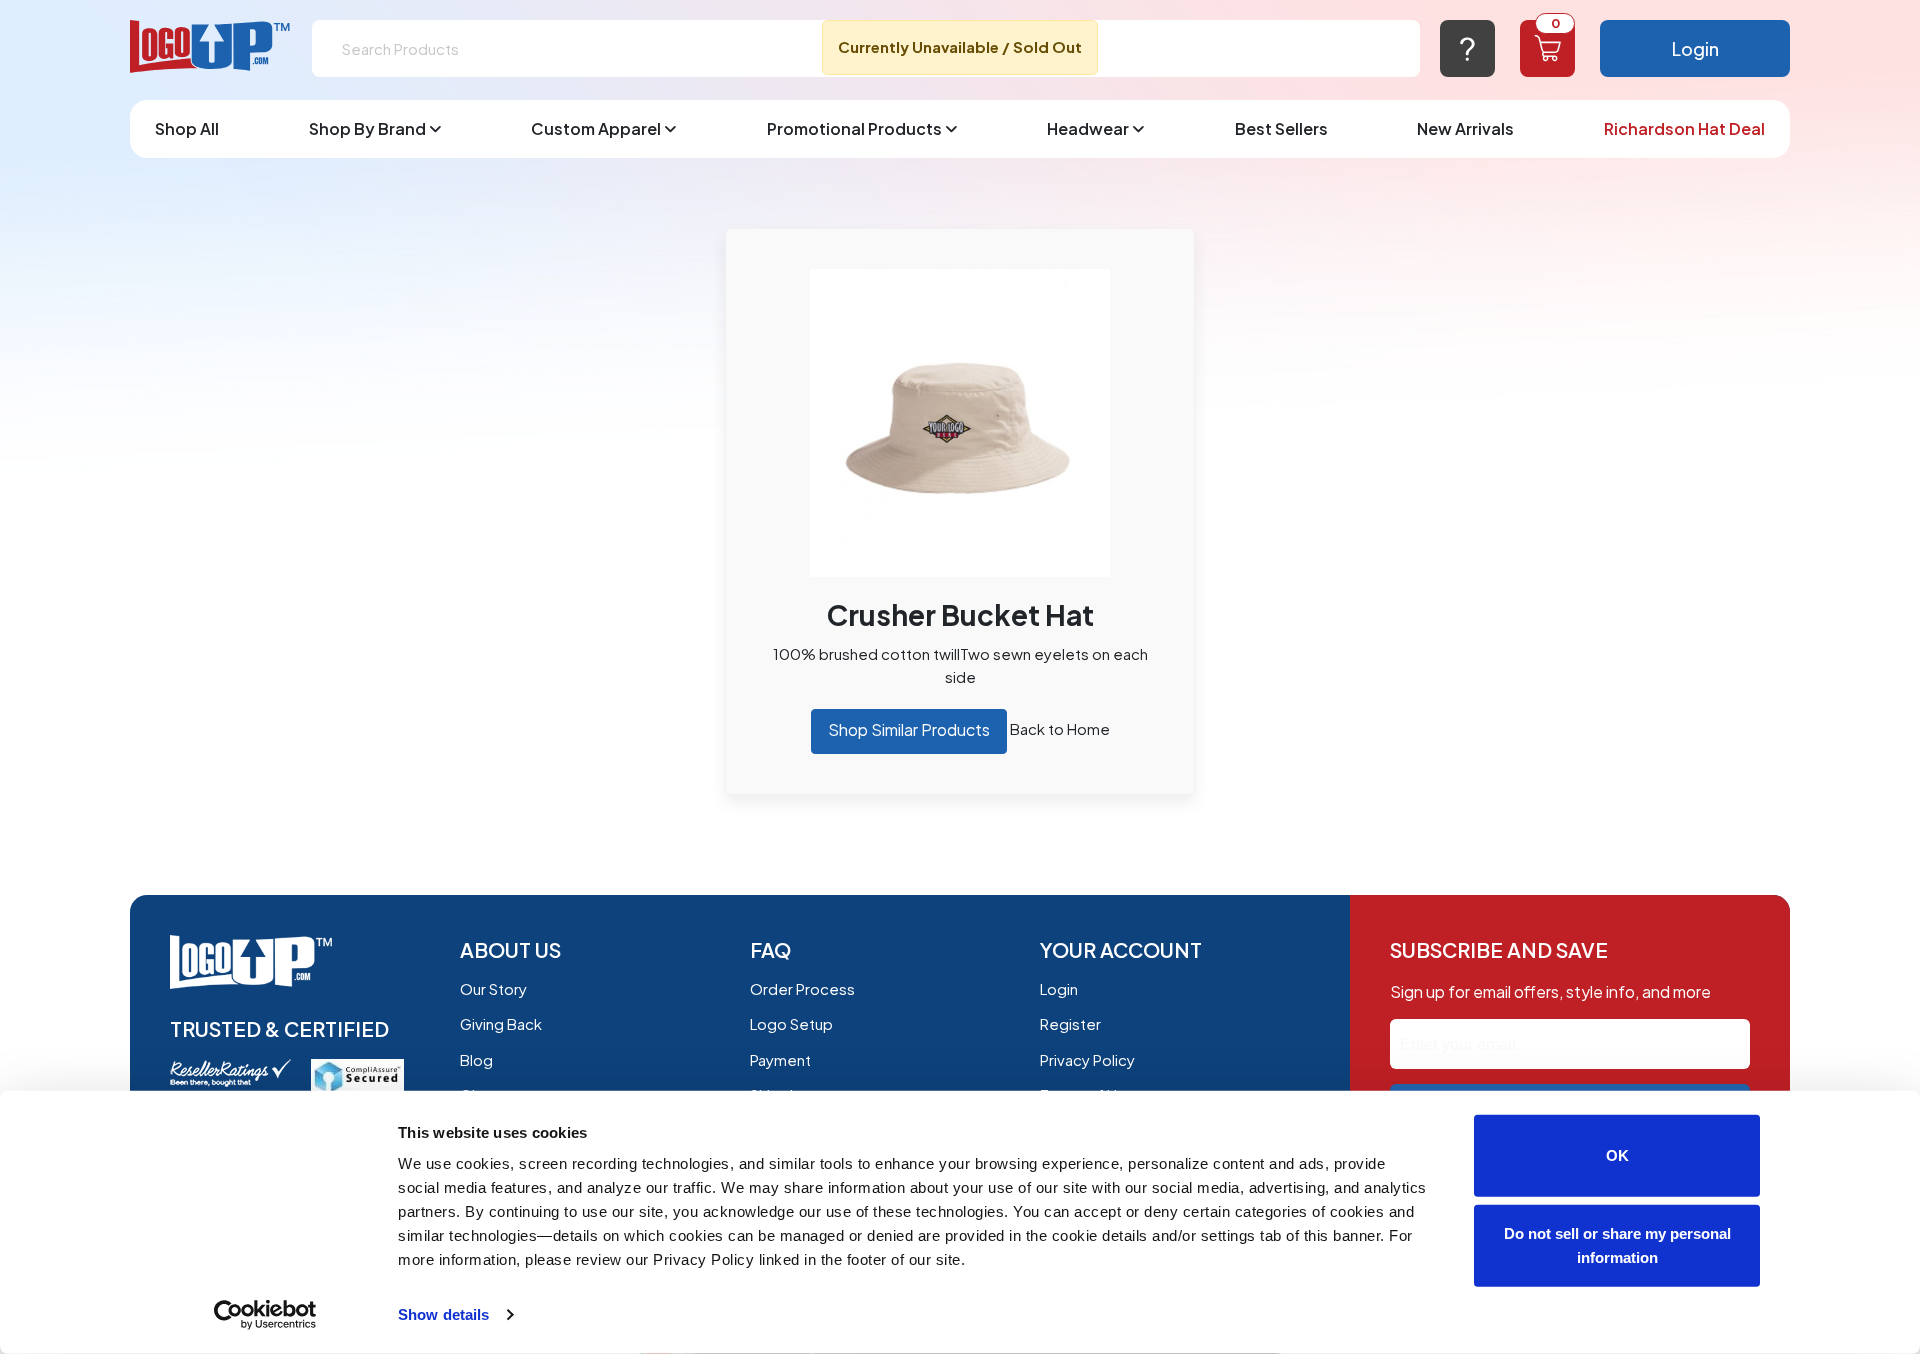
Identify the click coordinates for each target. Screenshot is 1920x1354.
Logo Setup (791, 1023)
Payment (780, 1059)
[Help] (1467, 48)
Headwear (1088, 128)
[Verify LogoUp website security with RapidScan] (357, 1074)
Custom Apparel (596, 128)
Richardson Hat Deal (1684, 128)
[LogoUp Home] (211, 47)
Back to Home (1060, 728)
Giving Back (501, 1023)
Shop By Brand (367, 128)
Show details (443, 1314)
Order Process (802, 988)
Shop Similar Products (909, 729)
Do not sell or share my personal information (1617, 1244)
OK (1617, 1155)
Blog (476, 1059)
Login (1695, 48)
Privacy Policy (1087, 1059)
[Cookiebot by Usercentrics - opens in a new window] (265, 1315)
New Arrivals (1465, 128)
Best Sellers (1281, 128)
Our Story (493, 988)
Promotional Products (854, 128)
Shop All (187, 128)
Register (1070, 1023)
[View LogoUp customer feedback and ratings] (230, 1070)
